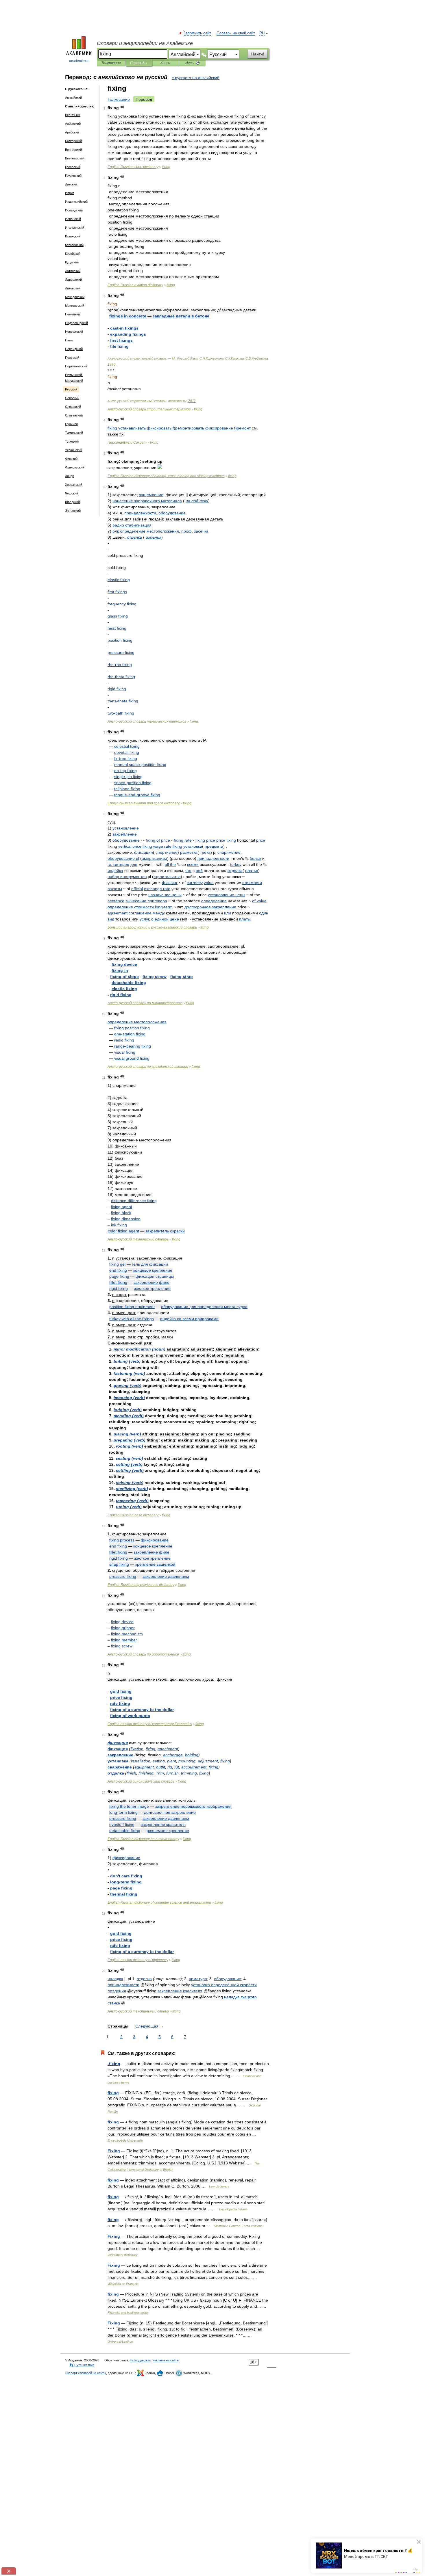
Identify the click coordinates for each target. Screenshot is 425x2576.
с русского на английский (196, 78)
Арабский (72, 132)
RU (262, 33)
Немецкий (72, 314)
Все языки (73, 115)
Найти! (258, 54)
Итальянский (75, 228)
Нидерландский (76, 323)
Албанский (73, 124)
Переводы (139, 63)
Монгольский (75, 306)
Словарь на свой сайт (236, 33)
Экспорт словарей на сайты (86, 2373)
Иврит (70, 193)
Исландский (74, 210)
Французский (75, 467)
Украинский (74, 450)
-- (137, 795)
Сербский (72, 398)
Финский (71, 459)
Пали (69, 340)
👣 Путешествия (82, 2365)
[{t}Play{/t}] (122, 107)
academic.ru (79, 61)
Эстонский (73, 511)
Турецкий (72, 441)
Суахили (71, 424)
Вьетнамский (75, 158)
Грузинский (73, 176)
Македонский (75, 297)
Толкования (111, 63)
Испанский (73, 219)
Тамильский (74, 433)
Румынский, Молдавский (74, 378)
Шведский (72, 502)
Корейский (73, 254)
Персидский (74, 349)
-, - (166, 476)
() (139, 1349)
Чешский (72, 493)
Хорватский (74, 485)
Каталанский (74, 245)
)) (179, 428)
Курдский (72, 262)
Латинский (73, 271)
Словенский (74, 415)
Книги (165, 63)
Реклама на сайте (166, 2360)
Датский (71, 184)
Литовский (73, 288)
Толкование (119, 99)
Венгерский (73, 150)
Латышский (73, 280)
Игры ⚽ (192, 63)
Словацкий (73, 407)
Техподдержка (140, 2360)
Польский (72, 358)
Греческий (73, 167)
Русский (71, 389)
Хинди (70, 476)
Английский (73, 98)
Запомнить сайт (197, 33)
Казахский (73, 236)
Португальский (76, 366)
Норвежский (74, 332)
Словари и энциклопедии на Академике (145, 43)
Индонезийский (76, 202)
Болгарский (73, 141)
